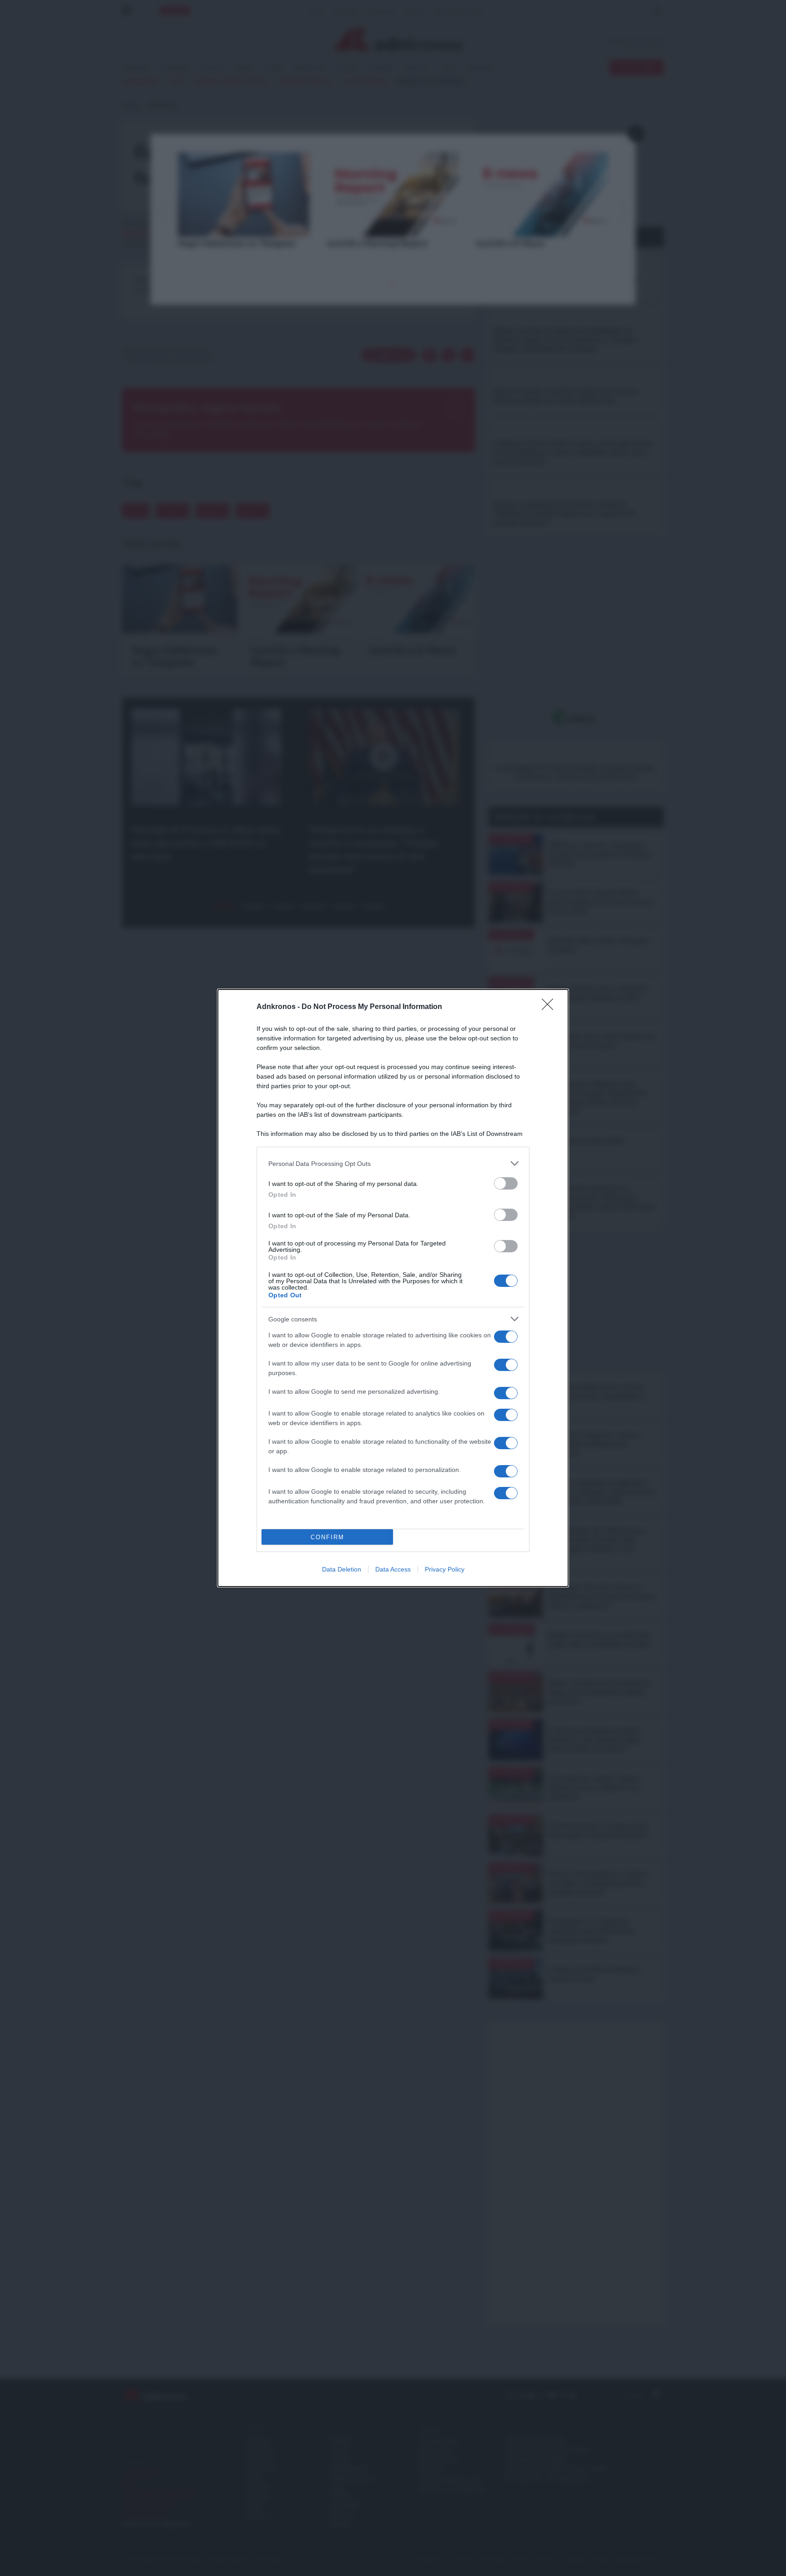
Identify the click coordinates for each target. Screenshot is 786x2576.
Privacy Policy (445, 1569)
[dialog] (393, 1288)
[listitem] (393, 1163)
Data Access (393, 1569)
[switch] (506, 1183)
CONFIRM (327, 1537)
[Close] (550, 1007)
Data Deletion (342, 1569)
